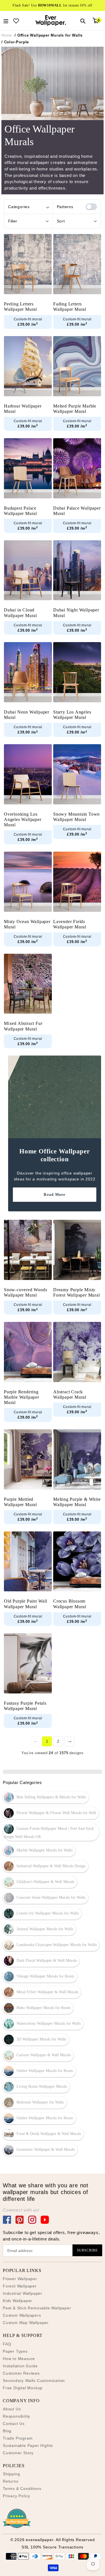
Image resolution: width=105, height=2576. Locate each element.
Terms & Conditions (22, 2489)
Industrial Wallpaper (23, 2293)
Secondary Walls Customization (34, 2381)
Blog (7, 2431)
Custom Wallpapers (22, 2315)
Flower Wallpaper (20, 2279)
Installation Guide (20, 2366)
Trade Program (18, 2438)
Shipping (11, 2474)
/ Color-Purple (15, 42)
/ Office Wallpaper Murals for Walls (49, 35)
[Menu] (6, 21)
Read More (54, 1194)
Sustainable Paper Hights (28, 2445)
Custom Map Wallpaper (26, 2323)
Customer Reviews (21, 2373)
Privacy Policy (17, 2496)
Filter (13, 221)
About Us (12, 2409)
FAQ (7, 2344)
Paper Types (15, 2351)
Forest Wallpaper (20, 2286)
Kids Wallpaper (17, 2301)
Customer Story (18, 2453)
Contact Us (14, 2424)
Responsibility (17, 2416)
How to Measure (19, 2359)
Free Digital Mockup (23, 2388)
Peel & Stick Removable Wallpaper (37, 2308)
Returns (11, 2481)
